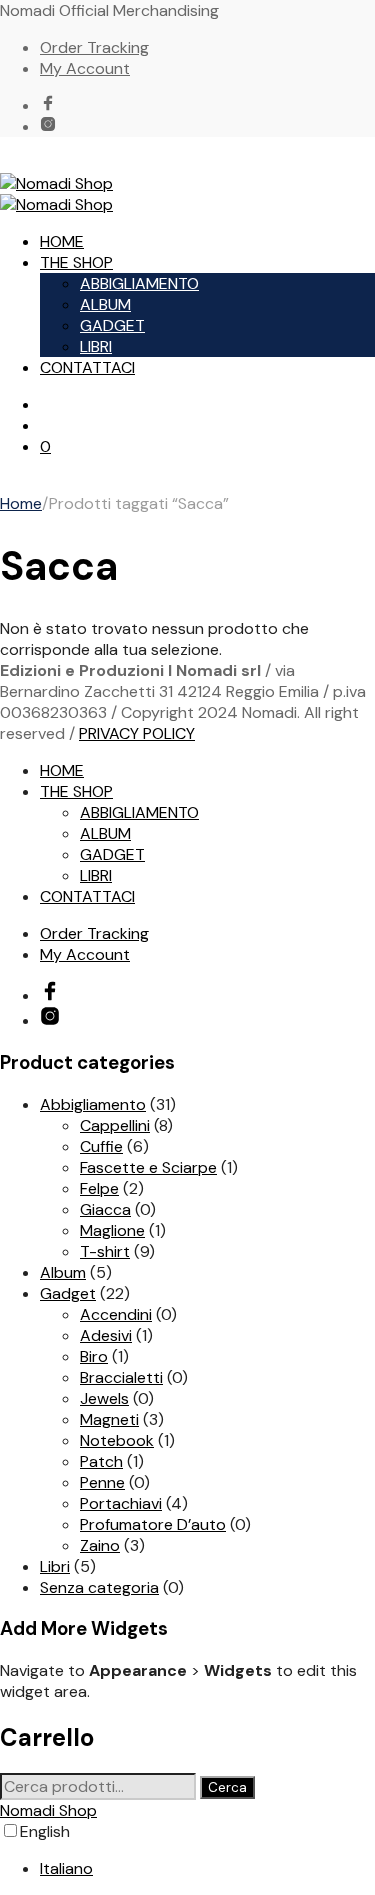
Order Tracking (94, 47)
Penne (102, 1482)
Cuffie (101, 1146)
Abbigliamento (93, 1104)
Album (63, 1272)
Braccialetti (121, 1377)
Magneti (109, 1419)
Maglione (112, 1230)
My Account (85, 68)
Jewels (104, 1398)
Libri (55, 1566)
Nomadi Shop (48, 1810)
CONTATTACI (87, 367)
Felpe (99, 1188)
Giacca (105, 1209)
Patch (101, 1461)
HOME (62, 241)
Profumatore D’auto (153, 1524)
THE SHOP (76, 262)
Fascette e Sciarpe (148, 1167)
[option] (207, 1868)
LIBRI (96, 346)
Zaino (100, 1545)
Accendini (116, 1314)
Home (21, 503)
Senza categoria (99, 1587)
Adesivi (106, 1335)
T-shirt (105, 1251)
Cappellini (115, 1125)
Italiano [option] (66, 1868)
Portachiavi (121, 1503)
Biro (94, 1356)
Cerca (227, 1787)
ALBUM (105, 304)
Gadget (68, 1293)
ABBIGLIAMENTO (139, 283)
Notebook (117, 1440)
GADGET (112, 325)
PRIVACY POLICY (137, 733)
